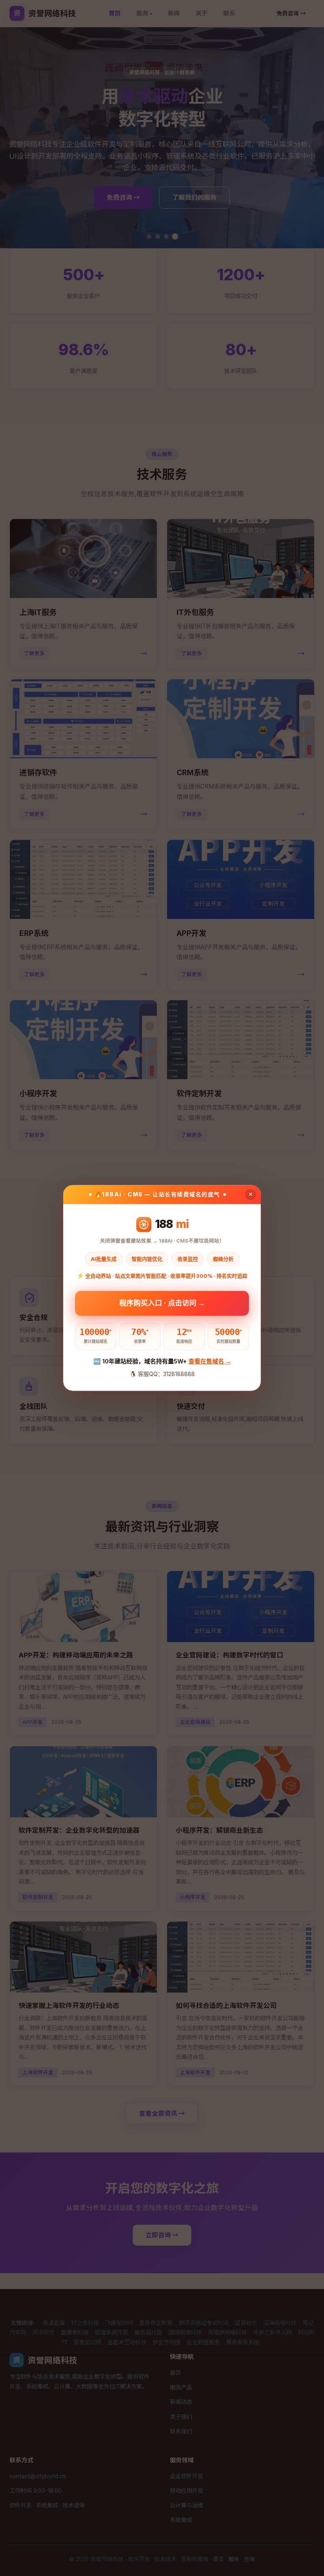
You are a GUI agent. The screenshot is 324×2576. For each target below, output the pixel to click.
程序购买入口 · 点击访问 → (162, 1302)
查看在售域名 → (210, 1361)
